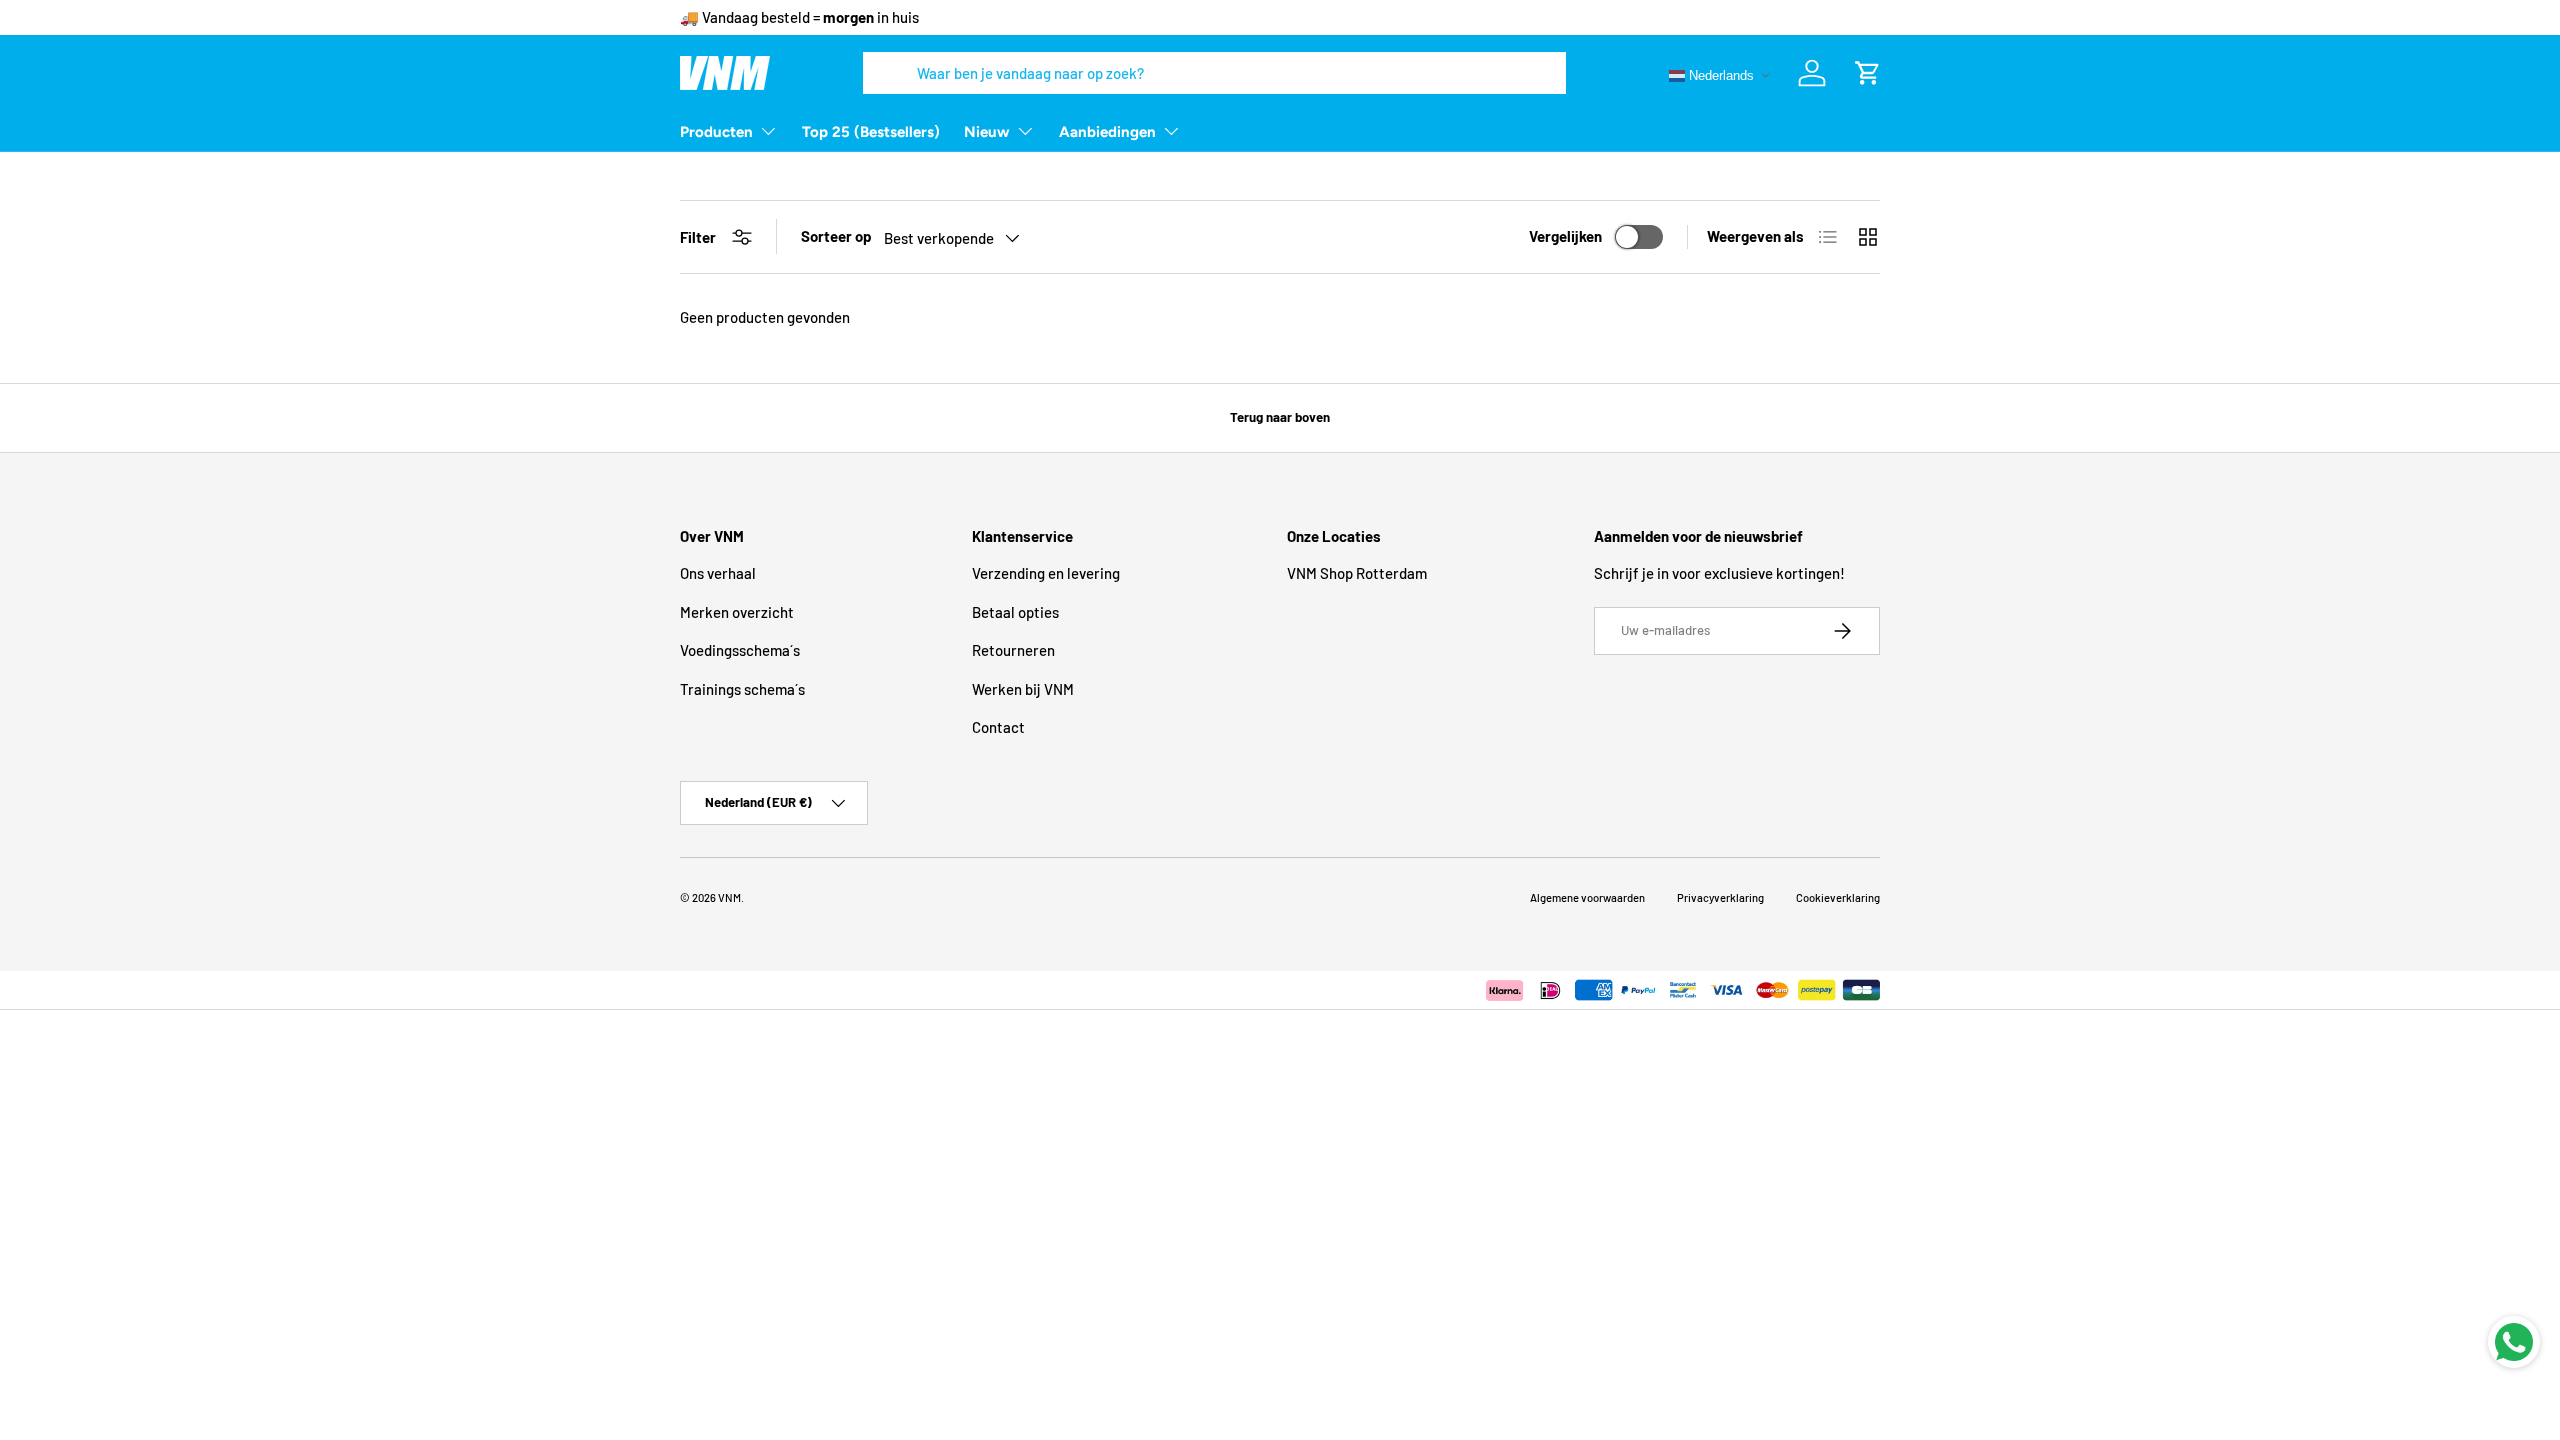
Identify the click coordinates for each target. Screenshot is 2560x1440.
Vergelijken (1565, 236)
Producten (716, 132)
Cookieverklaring (1838, 897)
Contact (998, 727)
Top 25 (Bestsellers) (871, 132)
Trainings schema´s (742, 689)
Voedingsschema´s (740, 650)
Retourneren (1013, 650)
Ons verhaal (718, 573)
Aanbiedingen (1107, 132)
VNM (729, 897)
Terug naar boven (1280, 417)
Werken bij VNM (1023, 689)
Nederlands (1719, 74)
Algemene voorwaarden (1587, 897)
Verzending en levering (1046, 573)
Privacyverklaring (1720, 897)
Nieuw (987, 132)
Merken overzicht (737, 612)
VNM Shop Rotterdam (1357, 573)
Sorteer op (836, 236)
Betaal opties (1015, 612)
